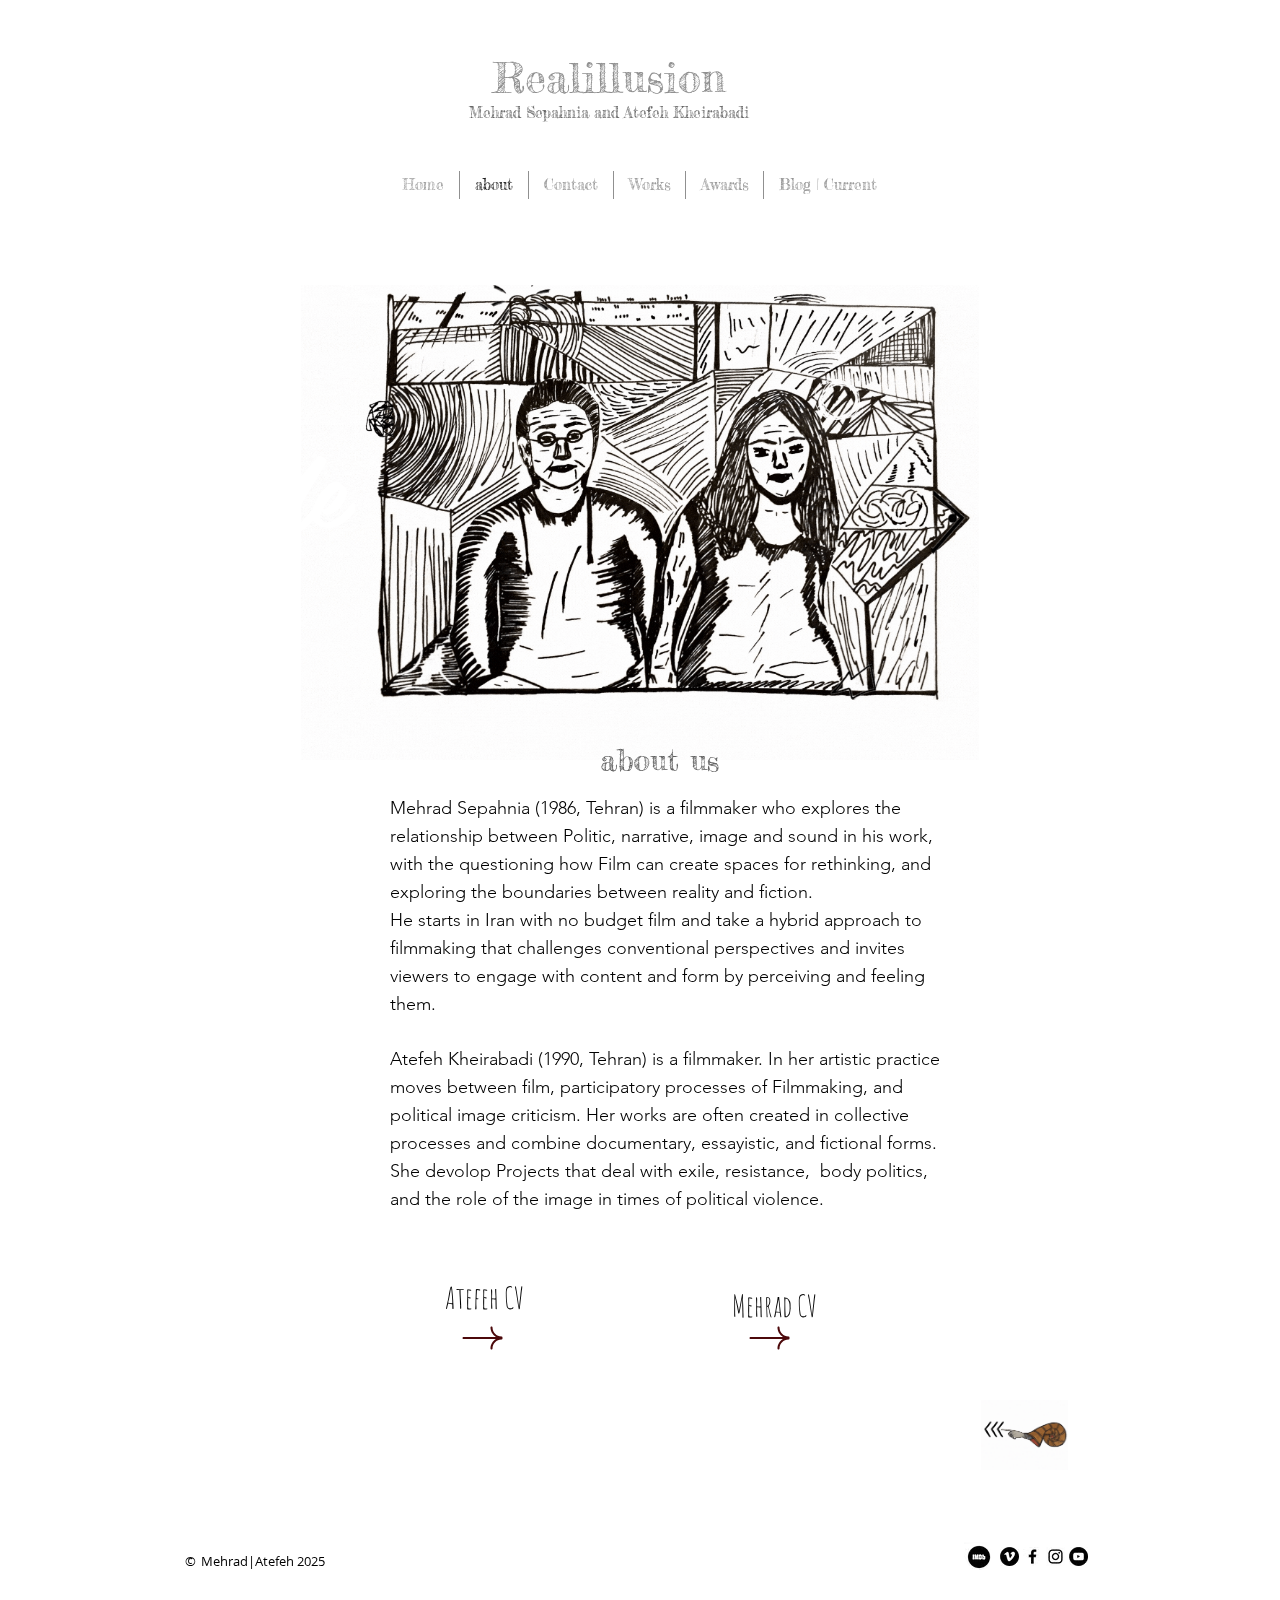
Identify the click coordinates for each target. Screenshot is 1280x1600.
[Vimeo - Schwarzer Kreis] (1009, 1556)
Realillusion (609, 77)
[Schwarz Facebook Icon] (1032, 1556)
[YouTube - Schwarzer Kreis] (1078, 1556)
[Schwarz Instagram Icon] (1055, 1556)
